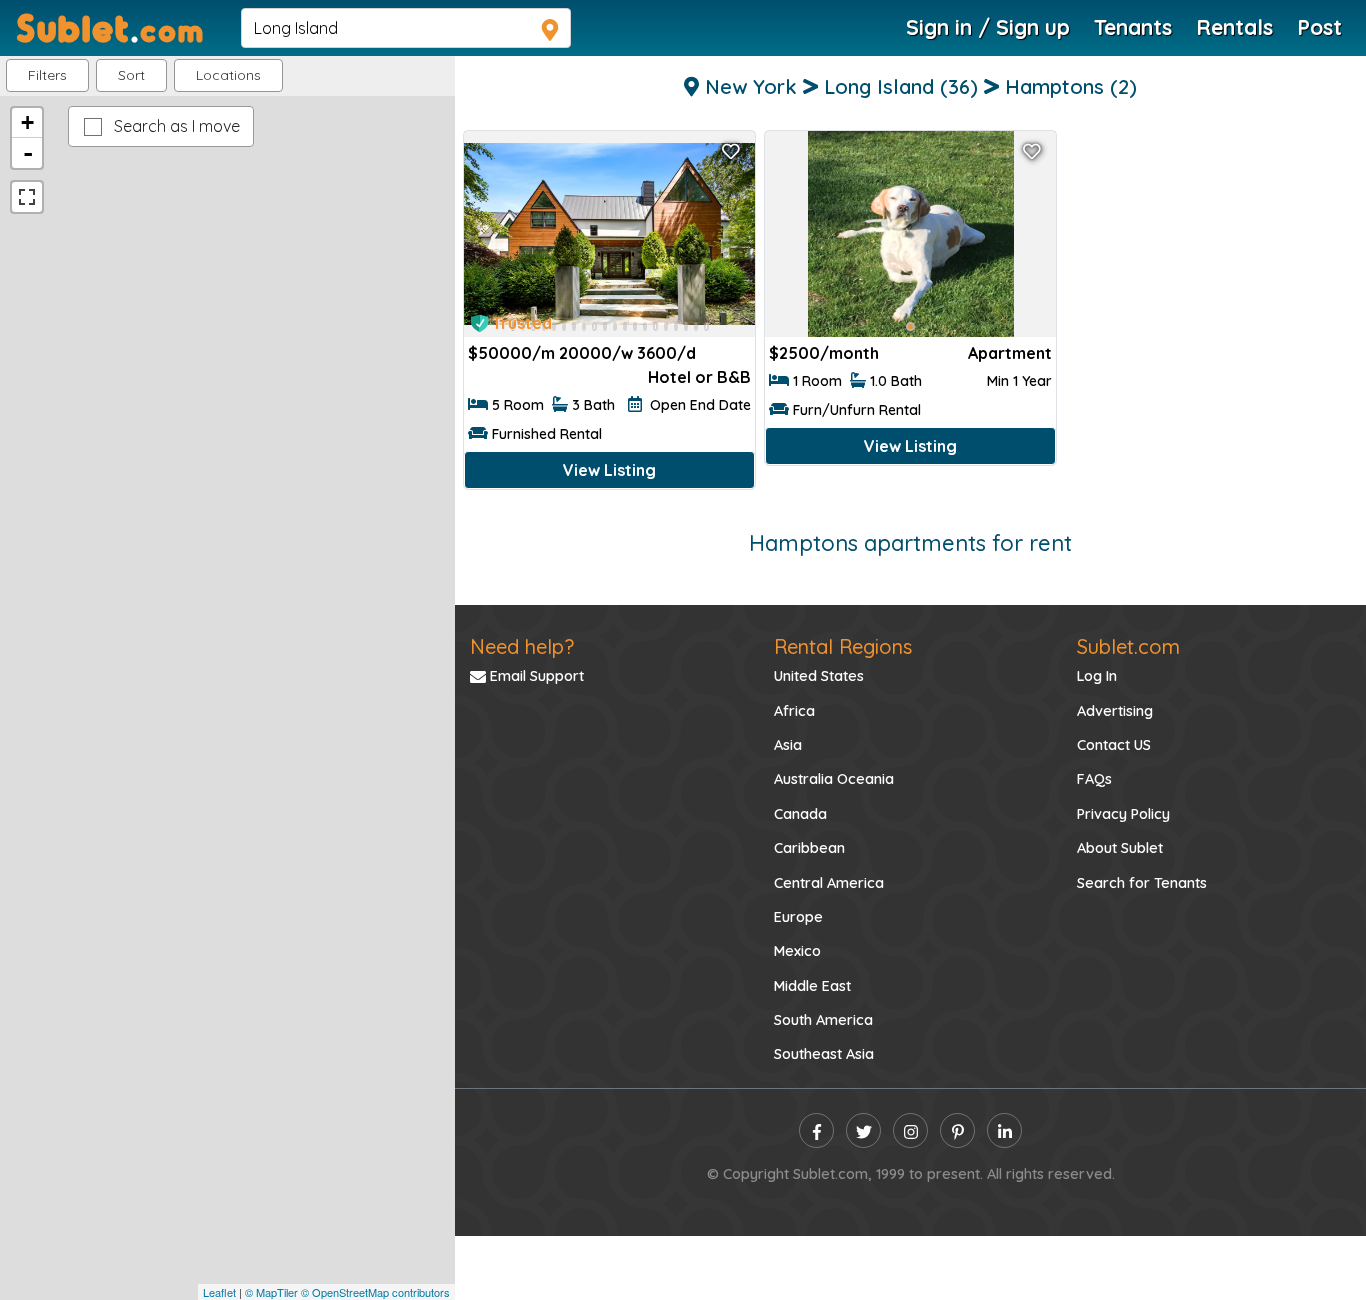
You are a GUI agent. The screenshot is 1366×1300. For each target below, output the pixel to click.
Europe (798, 917)
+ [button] (27, 122)
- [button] (28, 153)
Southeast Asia (824, 1054)
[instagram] (910, 1130)
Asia (788, 745)
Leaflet (219, 1292)
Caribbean (809, 848)
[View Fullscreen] (27, 197)
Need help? (522, 646)
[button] (228, 75)
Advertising (1115, 711)
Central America (829, 883)
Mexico (797, 951)
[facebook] (816, 1130)
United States (819, 676)
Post (1319, 27)
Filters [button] (47, 75)
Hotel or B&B (699, 377)
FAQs (1094, 779)
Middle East (812, 986)
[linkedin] (1004, 1130)
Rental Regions (843, 646)
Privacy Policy (1123, 814)
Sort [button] (131, 75)
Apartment (1010, 353)
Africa (794, 711)
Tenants (1133, 27)
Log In (1097, 676)
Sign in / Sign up (988, 27)
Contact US (1114, 745)
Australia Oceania (834, 779)
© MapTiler (271, 1292)
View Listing (609, 470)
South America (823, 1020)
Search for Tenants (1142, 883)
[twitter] (863, 1130)
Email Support (535, 676)
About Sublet (1120, 848)
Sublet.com (1128, 646)
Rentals (1234, 27)
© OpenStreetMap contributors (375, 1292)
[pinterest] (957, 1130)
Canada (800, 814)
